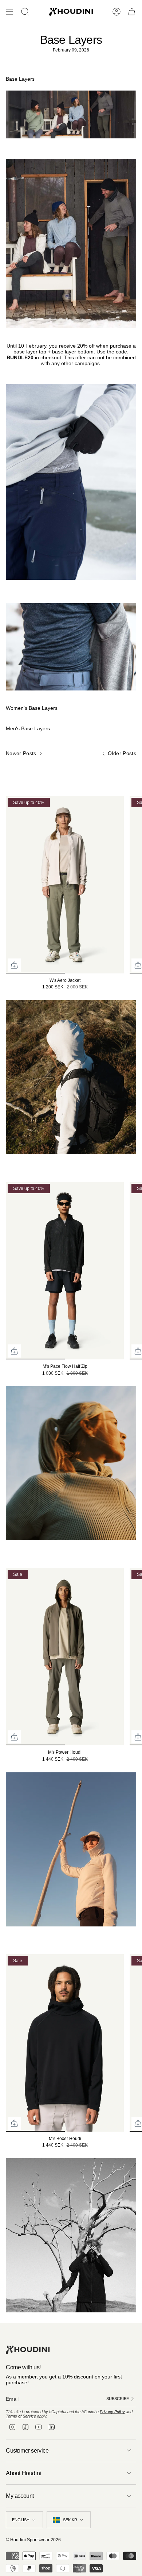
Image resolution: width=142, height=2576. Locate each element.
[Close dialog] (138, 1238)
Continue (106, 1317)
